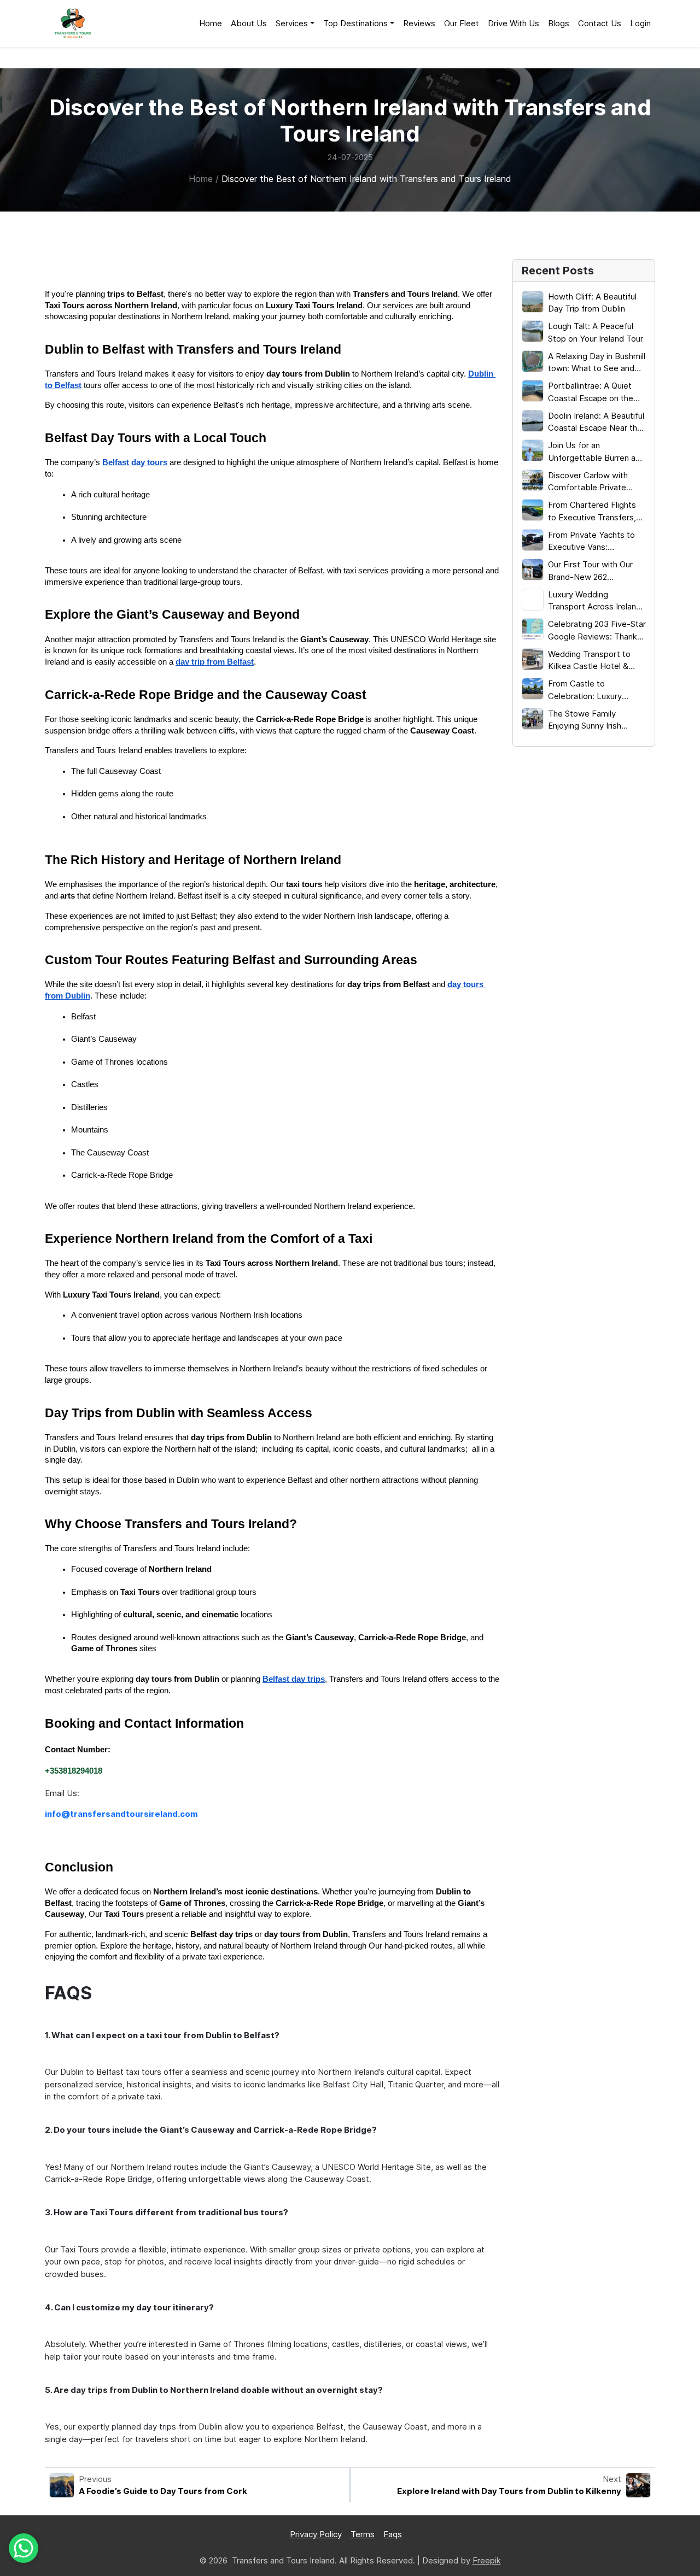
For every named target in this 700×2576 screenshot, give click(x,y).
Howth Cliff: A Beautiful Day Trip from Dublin (592, 303)
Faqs (393, 2534)
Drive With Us (514, 23)
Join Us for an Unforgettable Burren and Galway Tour (596, 452)
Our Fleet (462, 23)
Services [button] (292, 23)
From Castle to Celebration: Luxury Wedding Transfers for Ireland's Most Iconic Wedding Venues (590, 690)
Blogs (559, 23)
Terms (363, 2534)
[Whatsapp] (24, 2548)
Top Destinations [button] (355, 23)
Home (211, 23)
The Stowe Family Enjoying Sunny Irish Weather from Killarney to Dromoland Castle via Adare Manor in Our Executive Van (596, 720)
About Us (249, 23)
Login (640, 23)
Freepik (487, 2560)
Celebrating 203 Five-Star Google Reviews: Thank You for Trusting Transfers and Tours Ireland (597, 631)
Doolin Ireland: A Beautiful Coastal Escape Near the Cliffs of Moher (596, 423)
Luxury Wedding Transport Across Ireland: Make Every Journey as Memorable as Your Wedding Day (596, 601)
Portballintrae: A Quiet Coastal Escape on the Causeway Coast (591, 392)
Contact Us (600, 23)
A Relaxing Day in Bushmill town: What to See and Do (597, 363)
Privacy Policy (316, 2534)
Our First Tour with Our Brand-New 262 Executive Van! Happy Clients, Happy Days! (590, 571)
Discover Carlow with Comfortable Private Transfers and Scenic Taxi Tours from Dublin (596, 482)
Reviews (419, 23)
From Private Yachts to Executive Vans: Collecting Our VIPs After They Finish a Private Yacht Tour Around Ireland (596, 542)
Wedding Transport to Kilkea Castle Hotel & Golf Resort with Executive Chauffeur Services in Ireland (589, 661)
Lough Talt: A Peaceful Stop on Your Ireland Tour (596, 332)
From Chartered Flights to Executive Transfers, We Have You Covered (592, 512)
